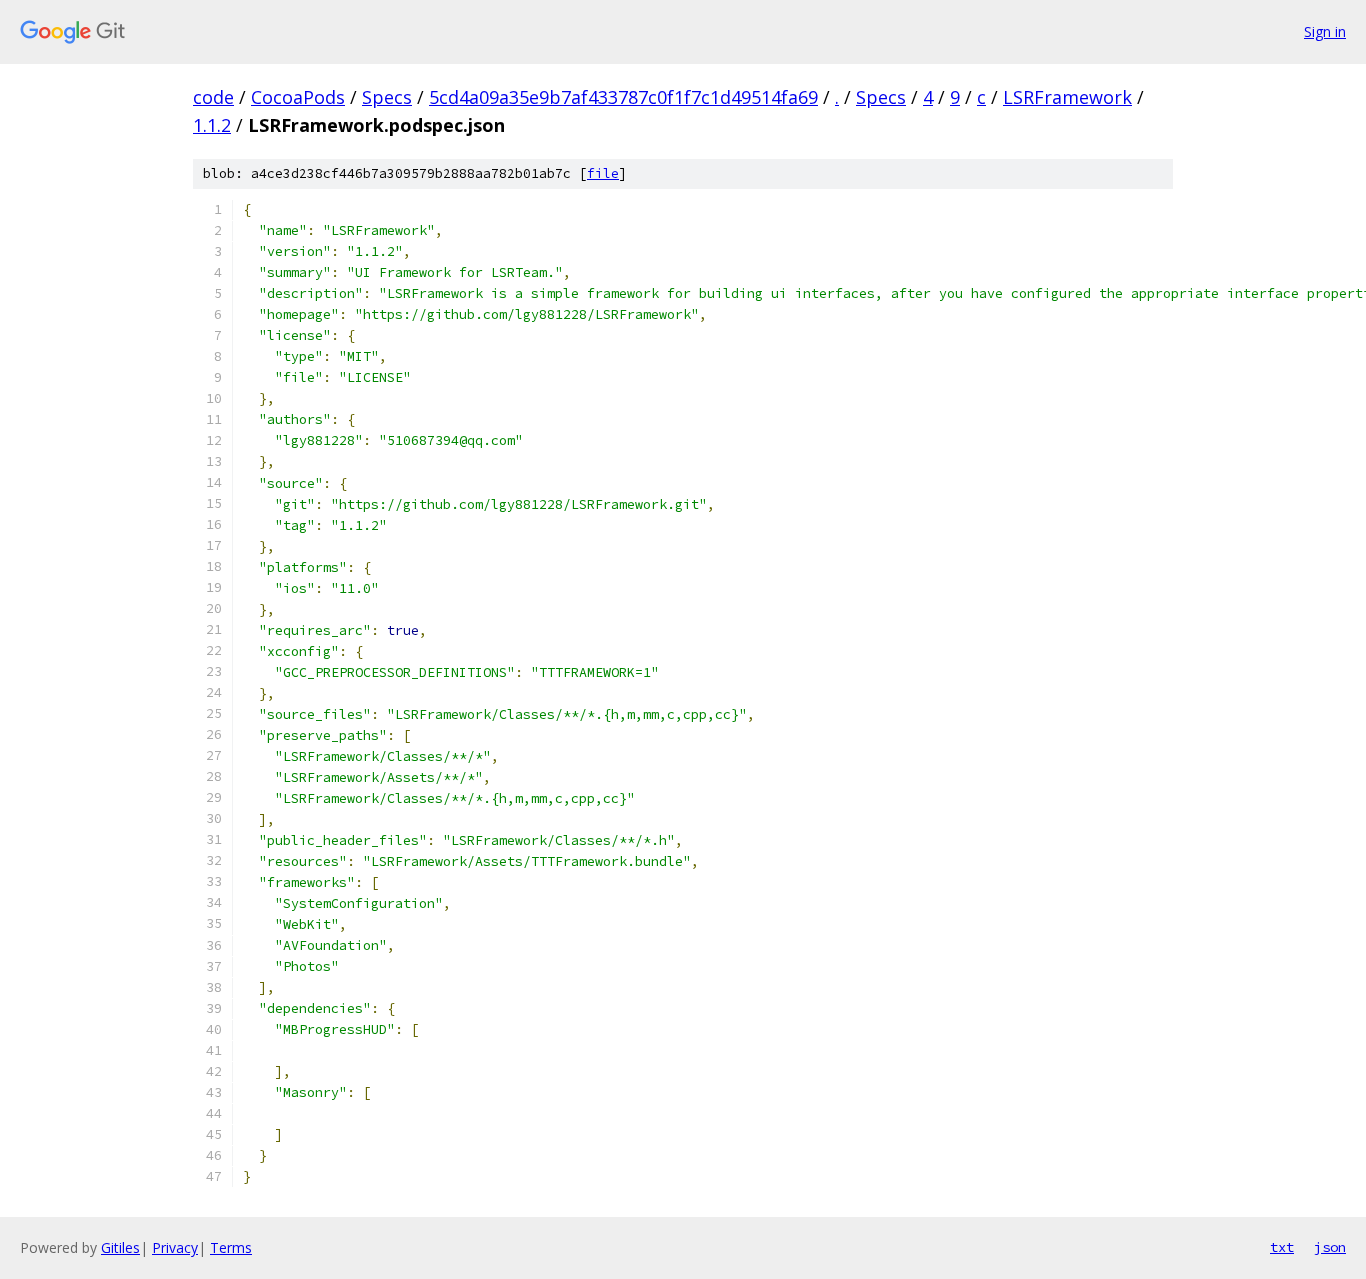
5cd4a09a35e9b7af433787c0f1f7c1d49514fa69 (623, 97)
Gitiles (120, 1247)
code (213, 97)
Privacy (175, 1247)
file (603, 173)
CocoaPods (298, 97)
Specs (387, 97)
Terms (231, 1247)
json (1330, 1247)
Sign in (1325, 31)
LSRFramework (1067, 97)
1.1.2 (212, 125)
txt (1282, 1247)
